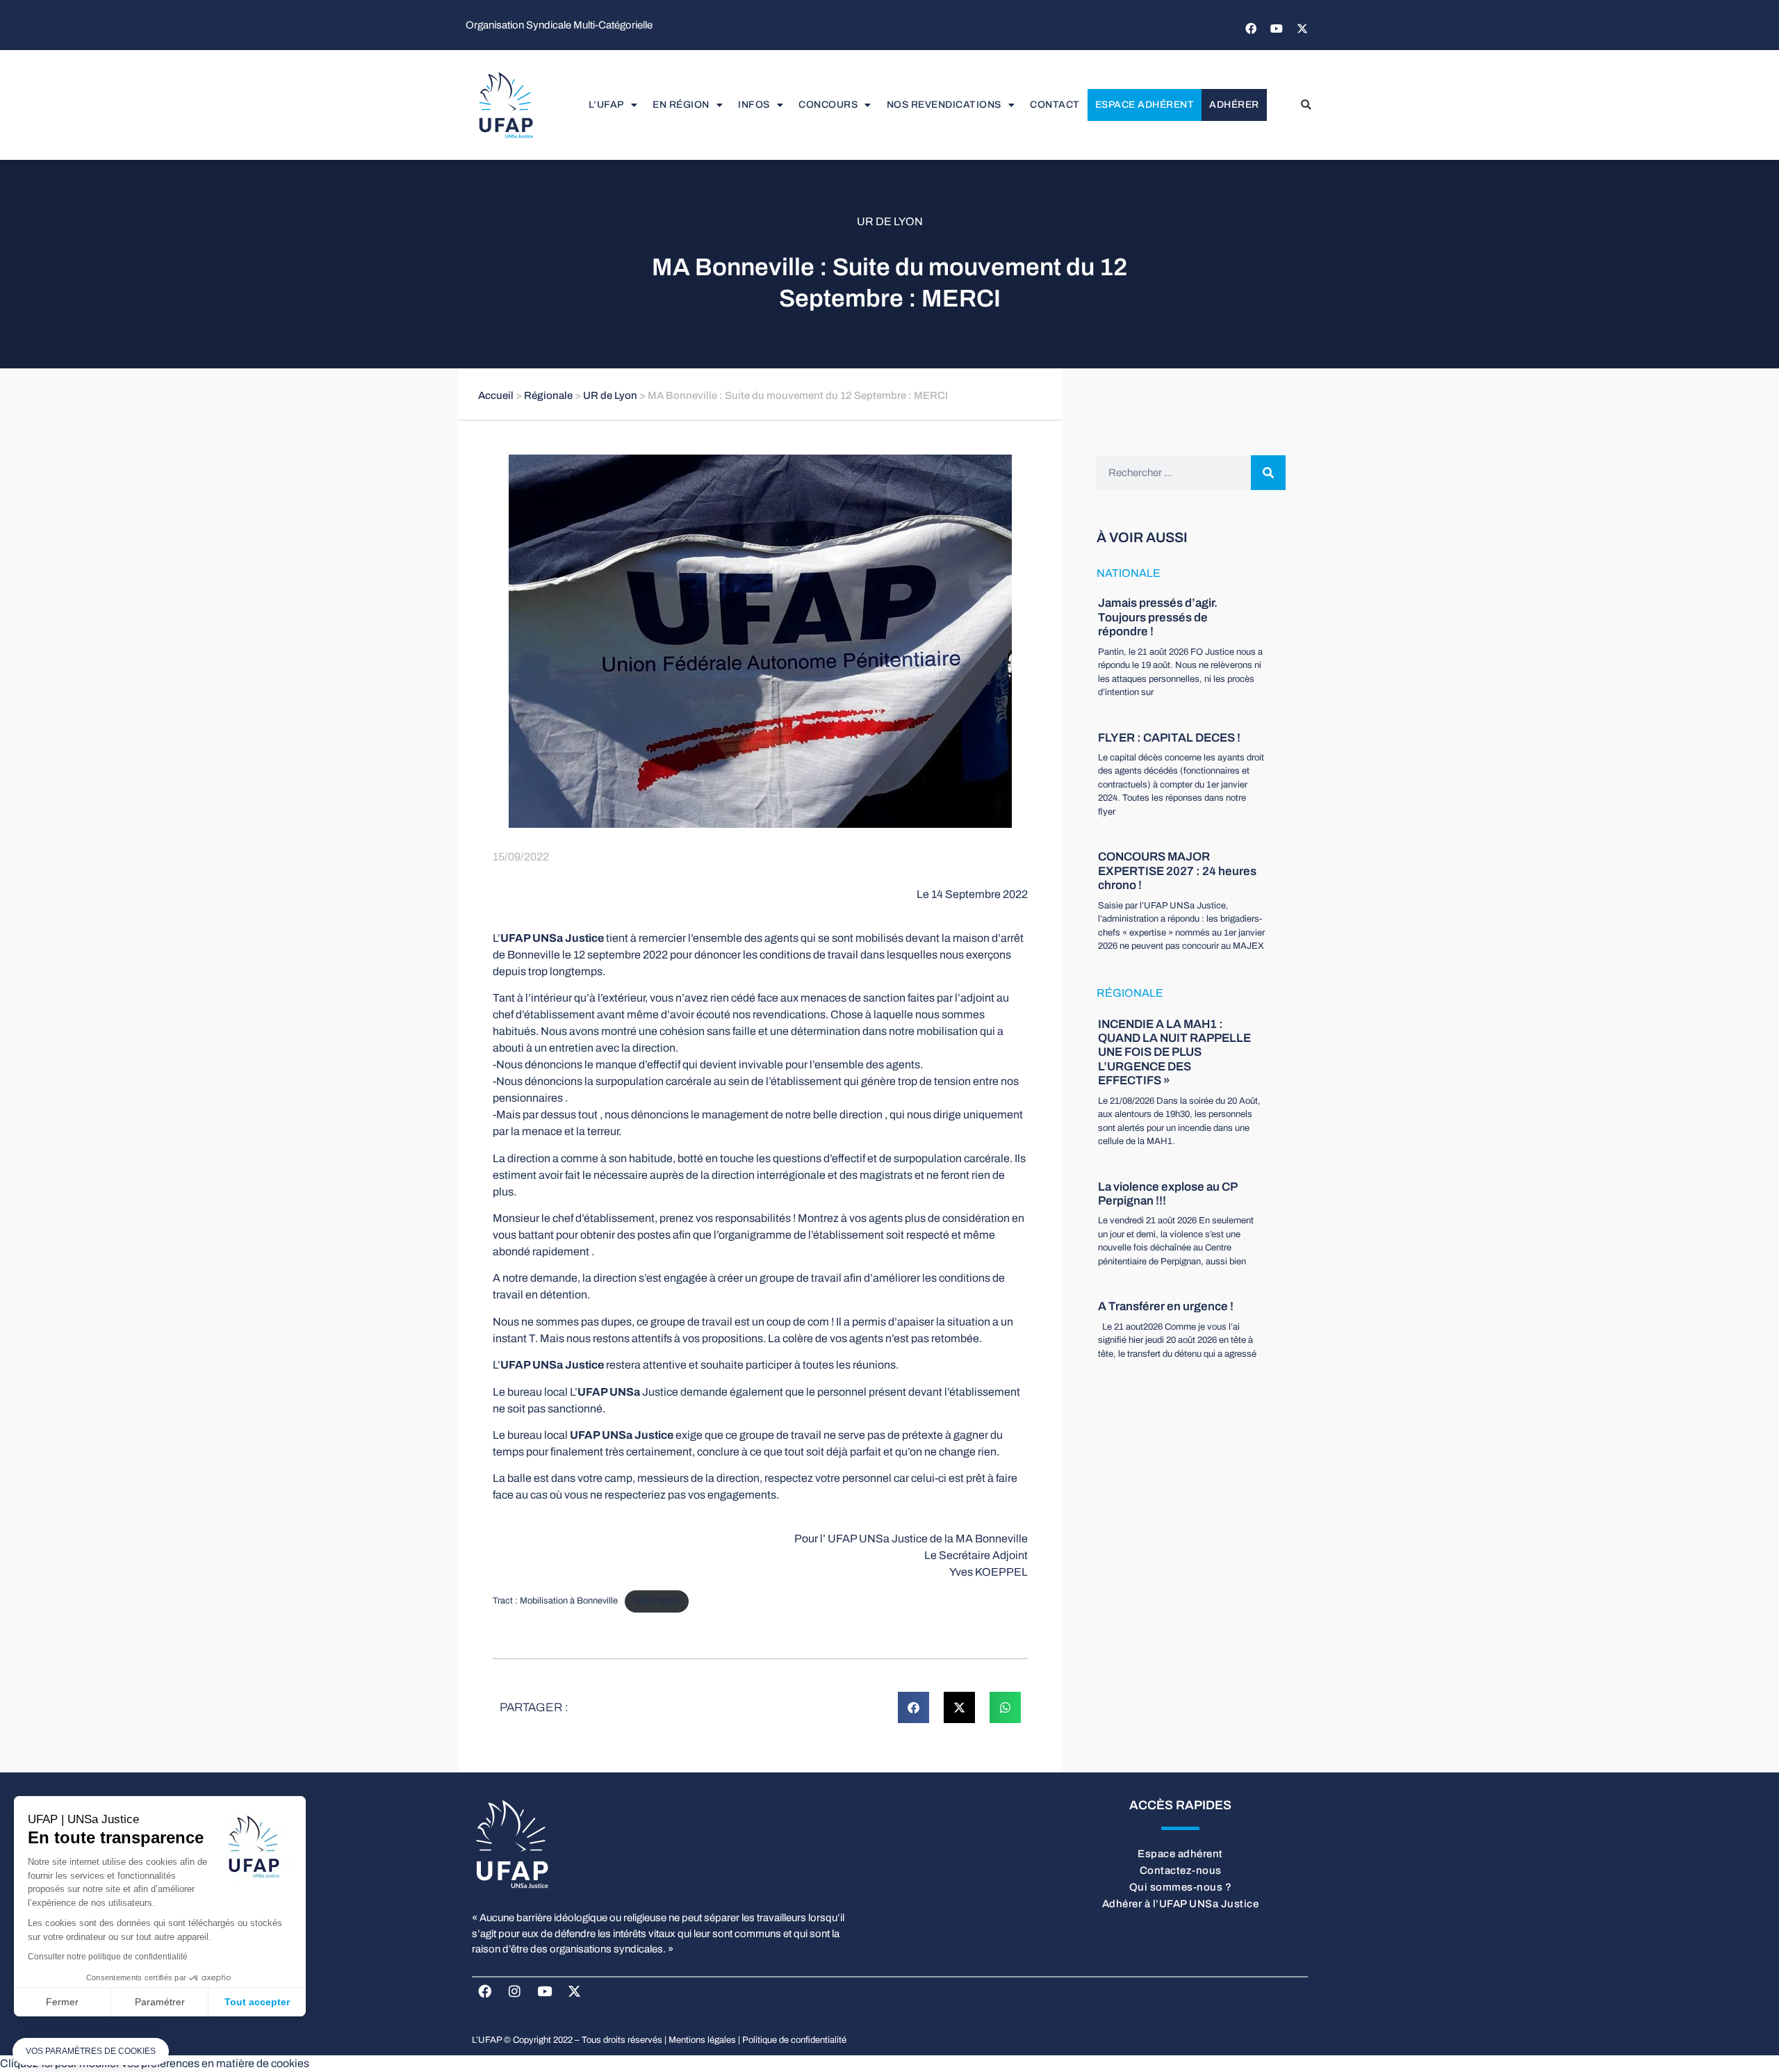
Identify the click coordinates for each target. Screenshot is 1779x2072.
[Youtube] (1277, 28)
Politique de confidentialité (794, 2040)
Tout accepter (257, 2002)
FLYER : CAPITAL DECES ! (1169, 738)
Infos (754, 105)
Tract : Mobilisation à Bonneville (555, 1601)
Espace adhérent (1145, 105)
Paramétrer (160, 2002)
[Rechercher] (1268, 473)
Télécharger (656, 1601)
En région (681, 105)
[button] (1306, 105)
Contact (1055, 105)
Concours (828, 105)
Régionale (548, 395)
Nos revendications (944, 105)
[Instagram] (515, 1991)
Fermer (62, 2002)
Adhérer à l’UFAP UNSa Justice (1181, 1904)
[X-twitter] (1302, 28)
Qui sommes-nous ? (1181, 1887)
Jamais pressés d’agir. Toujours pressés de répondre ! (1158, 617)
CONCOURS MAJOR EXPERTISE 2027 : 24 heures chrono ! (1177, 871)
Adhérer (1234, 105)
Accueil (496, 395)
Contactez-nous (1181, 1870)
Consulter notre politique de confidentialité (108, 1957)
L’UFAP (606, 105)
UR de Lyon (890, 221)
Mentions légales (702, 2040)
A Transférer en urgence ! (1166, 1306)
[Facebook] (1251, 28)
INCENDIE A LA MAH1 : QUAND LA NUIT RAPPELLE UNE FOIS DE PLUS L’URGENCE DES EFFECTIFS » (1174, 1053)
